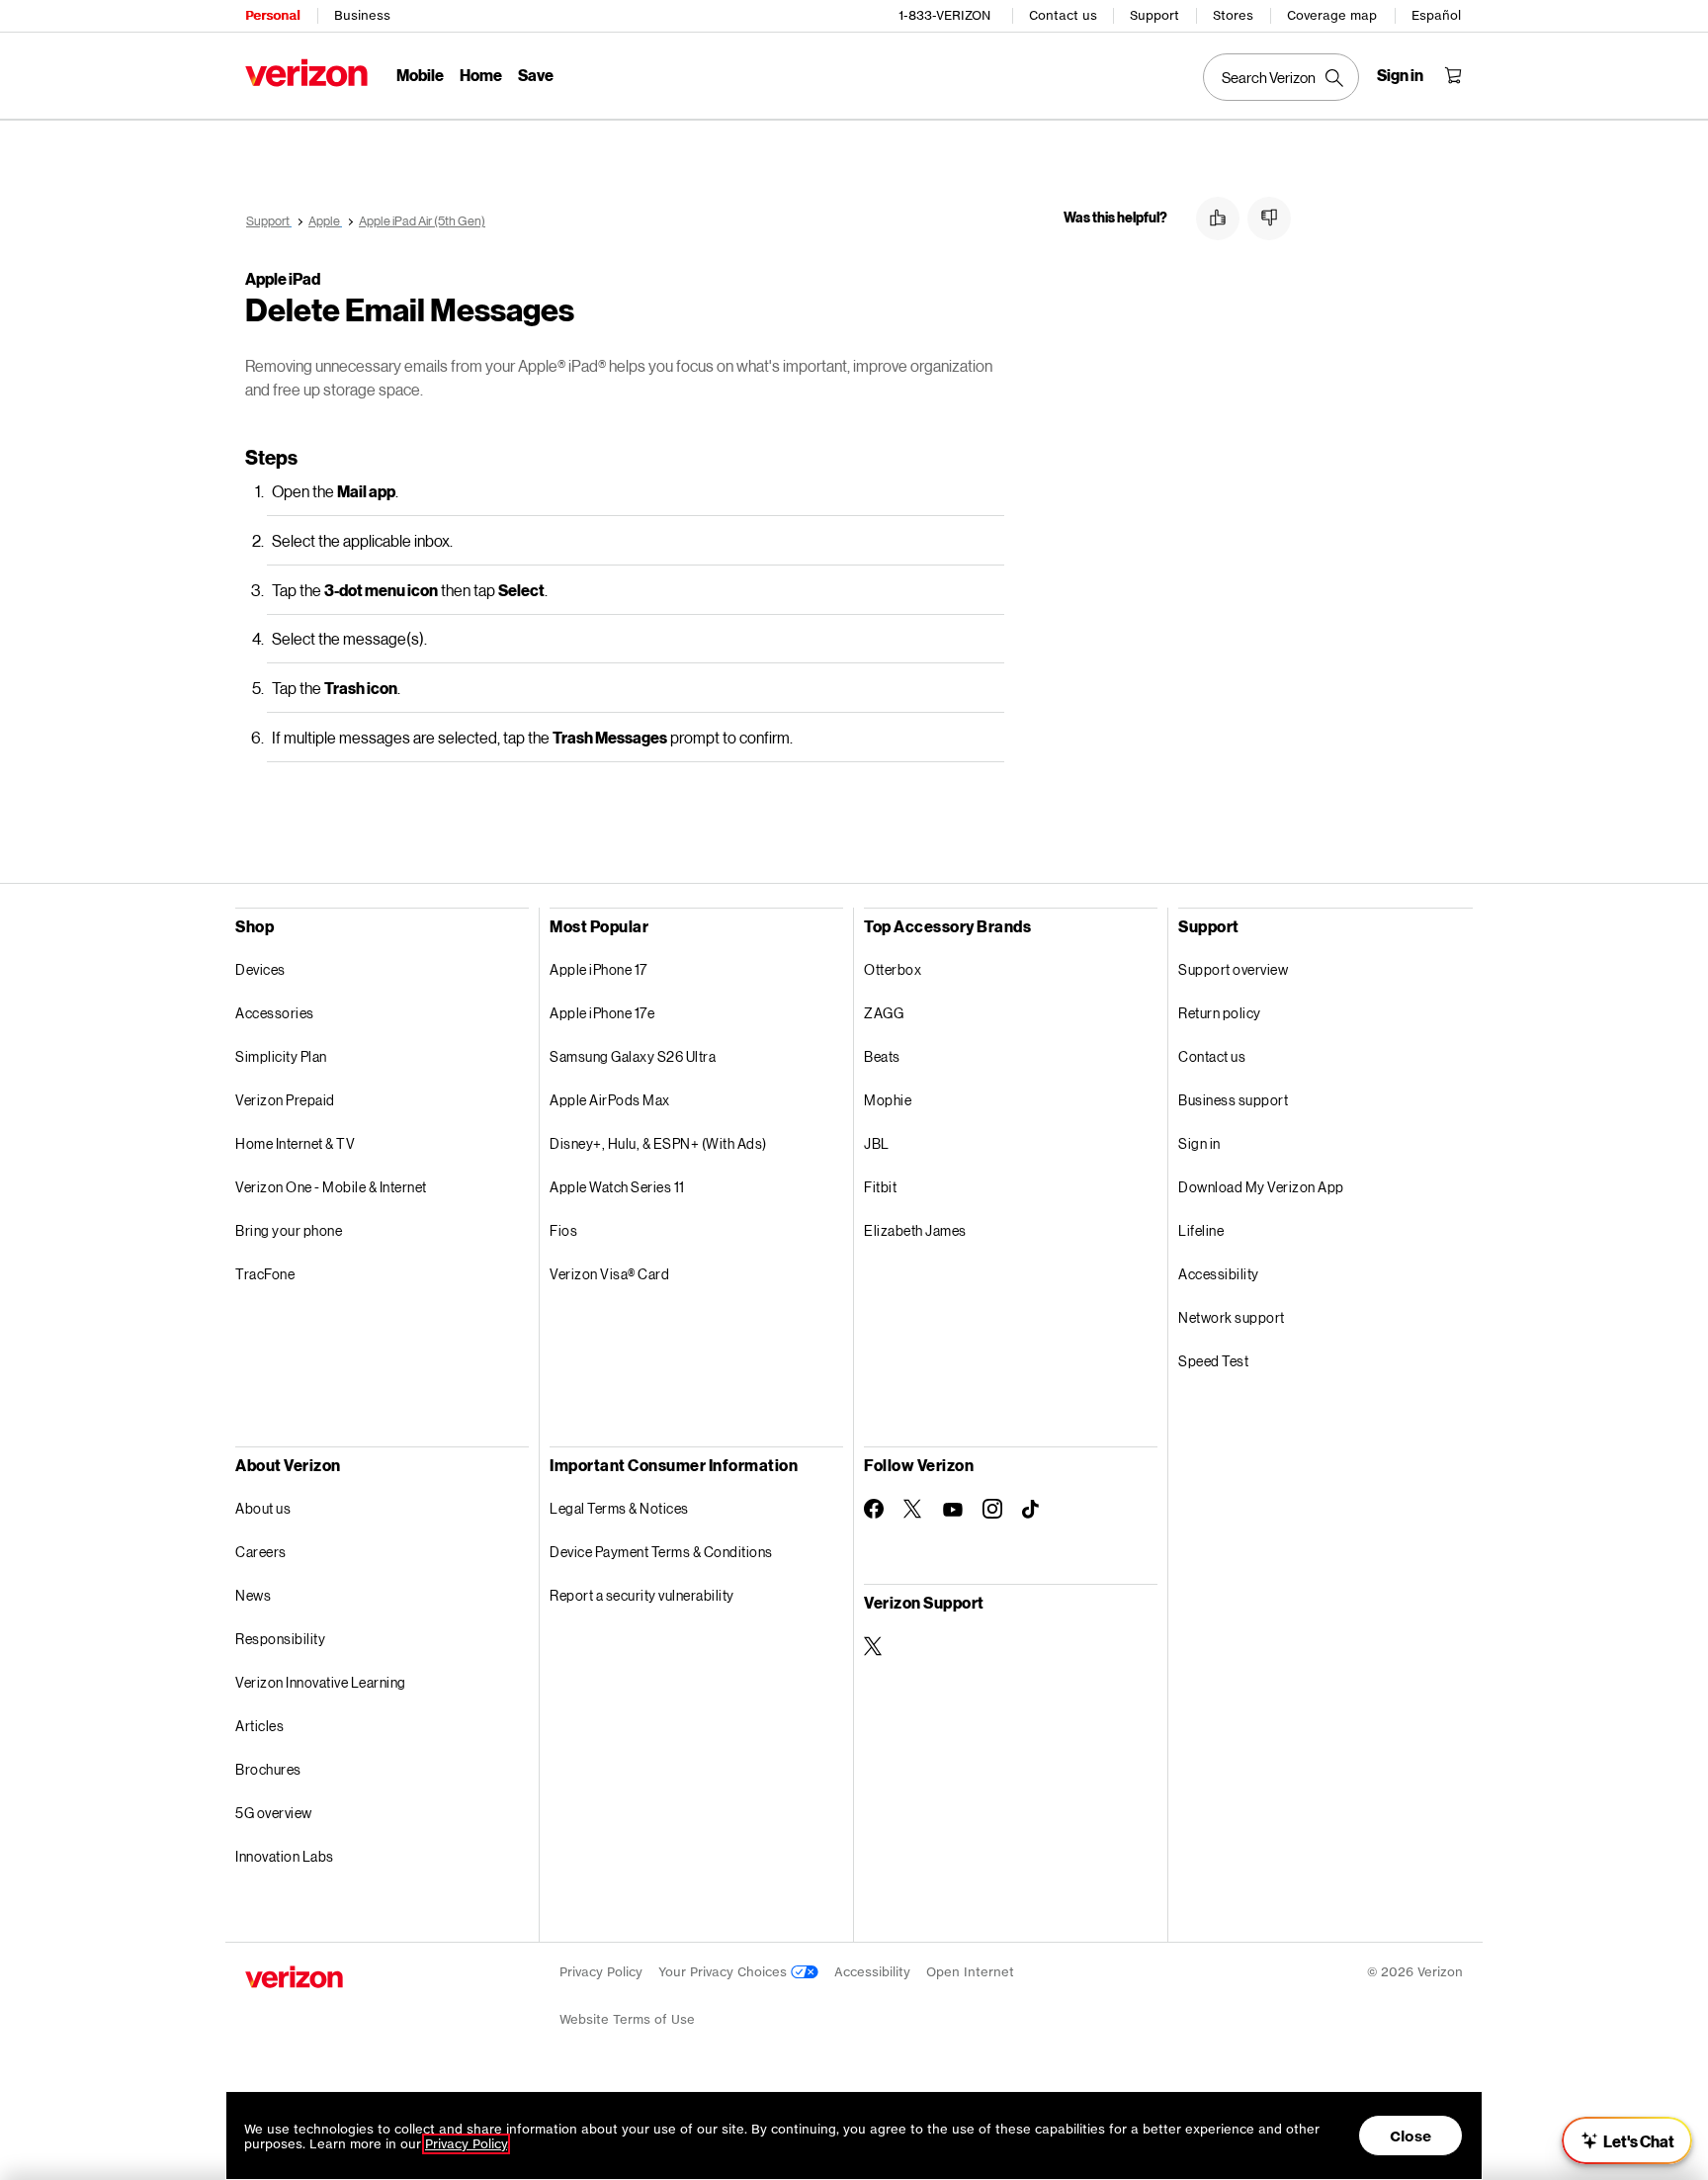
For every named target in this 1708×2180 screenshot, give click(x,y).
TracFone (265, 1274)
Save (536, 75)
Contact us (1063, 15)
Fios (563, 1230)
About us (263, 1508)
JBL (877, 1143)
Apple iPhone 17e (602, 1013)
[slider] (1627, 2140)
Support (1154, 15)
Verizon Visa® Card (609, 1274)
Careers (261, 1552)
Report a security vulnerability (642, 1595)
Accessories (275, 1013)
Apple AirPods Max (610, 1100)
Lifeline (1201, 1230)
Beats (882, 1056)
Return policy (1220, 1013)
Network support (1232, 1317)
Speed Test (1213, 1361)
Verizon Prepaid (285, 1100)
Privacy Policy (601, 1972)
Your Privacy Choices (725, 1972)
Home (481, 75)
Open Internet (970, 1972)
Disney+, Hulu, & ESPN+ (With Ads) (658, 1143)
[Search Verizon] (1281, 77)
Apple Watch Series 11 (617, 1187)
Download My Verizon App (1261, 1187)
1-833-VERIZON (944, 15)
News (253, 1595)
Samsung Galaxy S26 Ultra (633, 1056)
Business (362, 15)
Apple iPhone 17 (598, 969)
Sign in (1199, 1143)
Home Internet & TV (295, 1143)
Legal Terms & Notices (619, 1508)
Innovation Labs (285, 1856)
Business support (1233, 1100)
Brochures (268, 1769)
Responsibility (280, 1639)
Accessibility (1219, 1274)
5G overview (274, 1813)
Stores (1233, 15)
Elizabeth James (915, 1230)
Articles (259, 1726)
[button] (1218, 218)
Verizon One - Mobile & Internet (331, 1187)
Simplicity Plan (281, 1056)
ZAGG (884, 1013)
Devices (260, 969)
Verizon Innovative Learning (321, 1682)
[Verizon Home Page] (306, 73)
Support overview (1233, 969)
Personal (272, 15)
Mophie (888, 1100)
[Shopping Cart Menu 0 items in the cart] (1453, 75)
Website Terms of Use (627, 2019)
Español (1436, 15)
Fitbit (880, 1187)
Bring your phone (289, 1230)
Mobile (420, 75)
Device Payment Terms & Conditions (661, 1552)
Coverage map (1332, 15)
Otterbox (893, 969)
